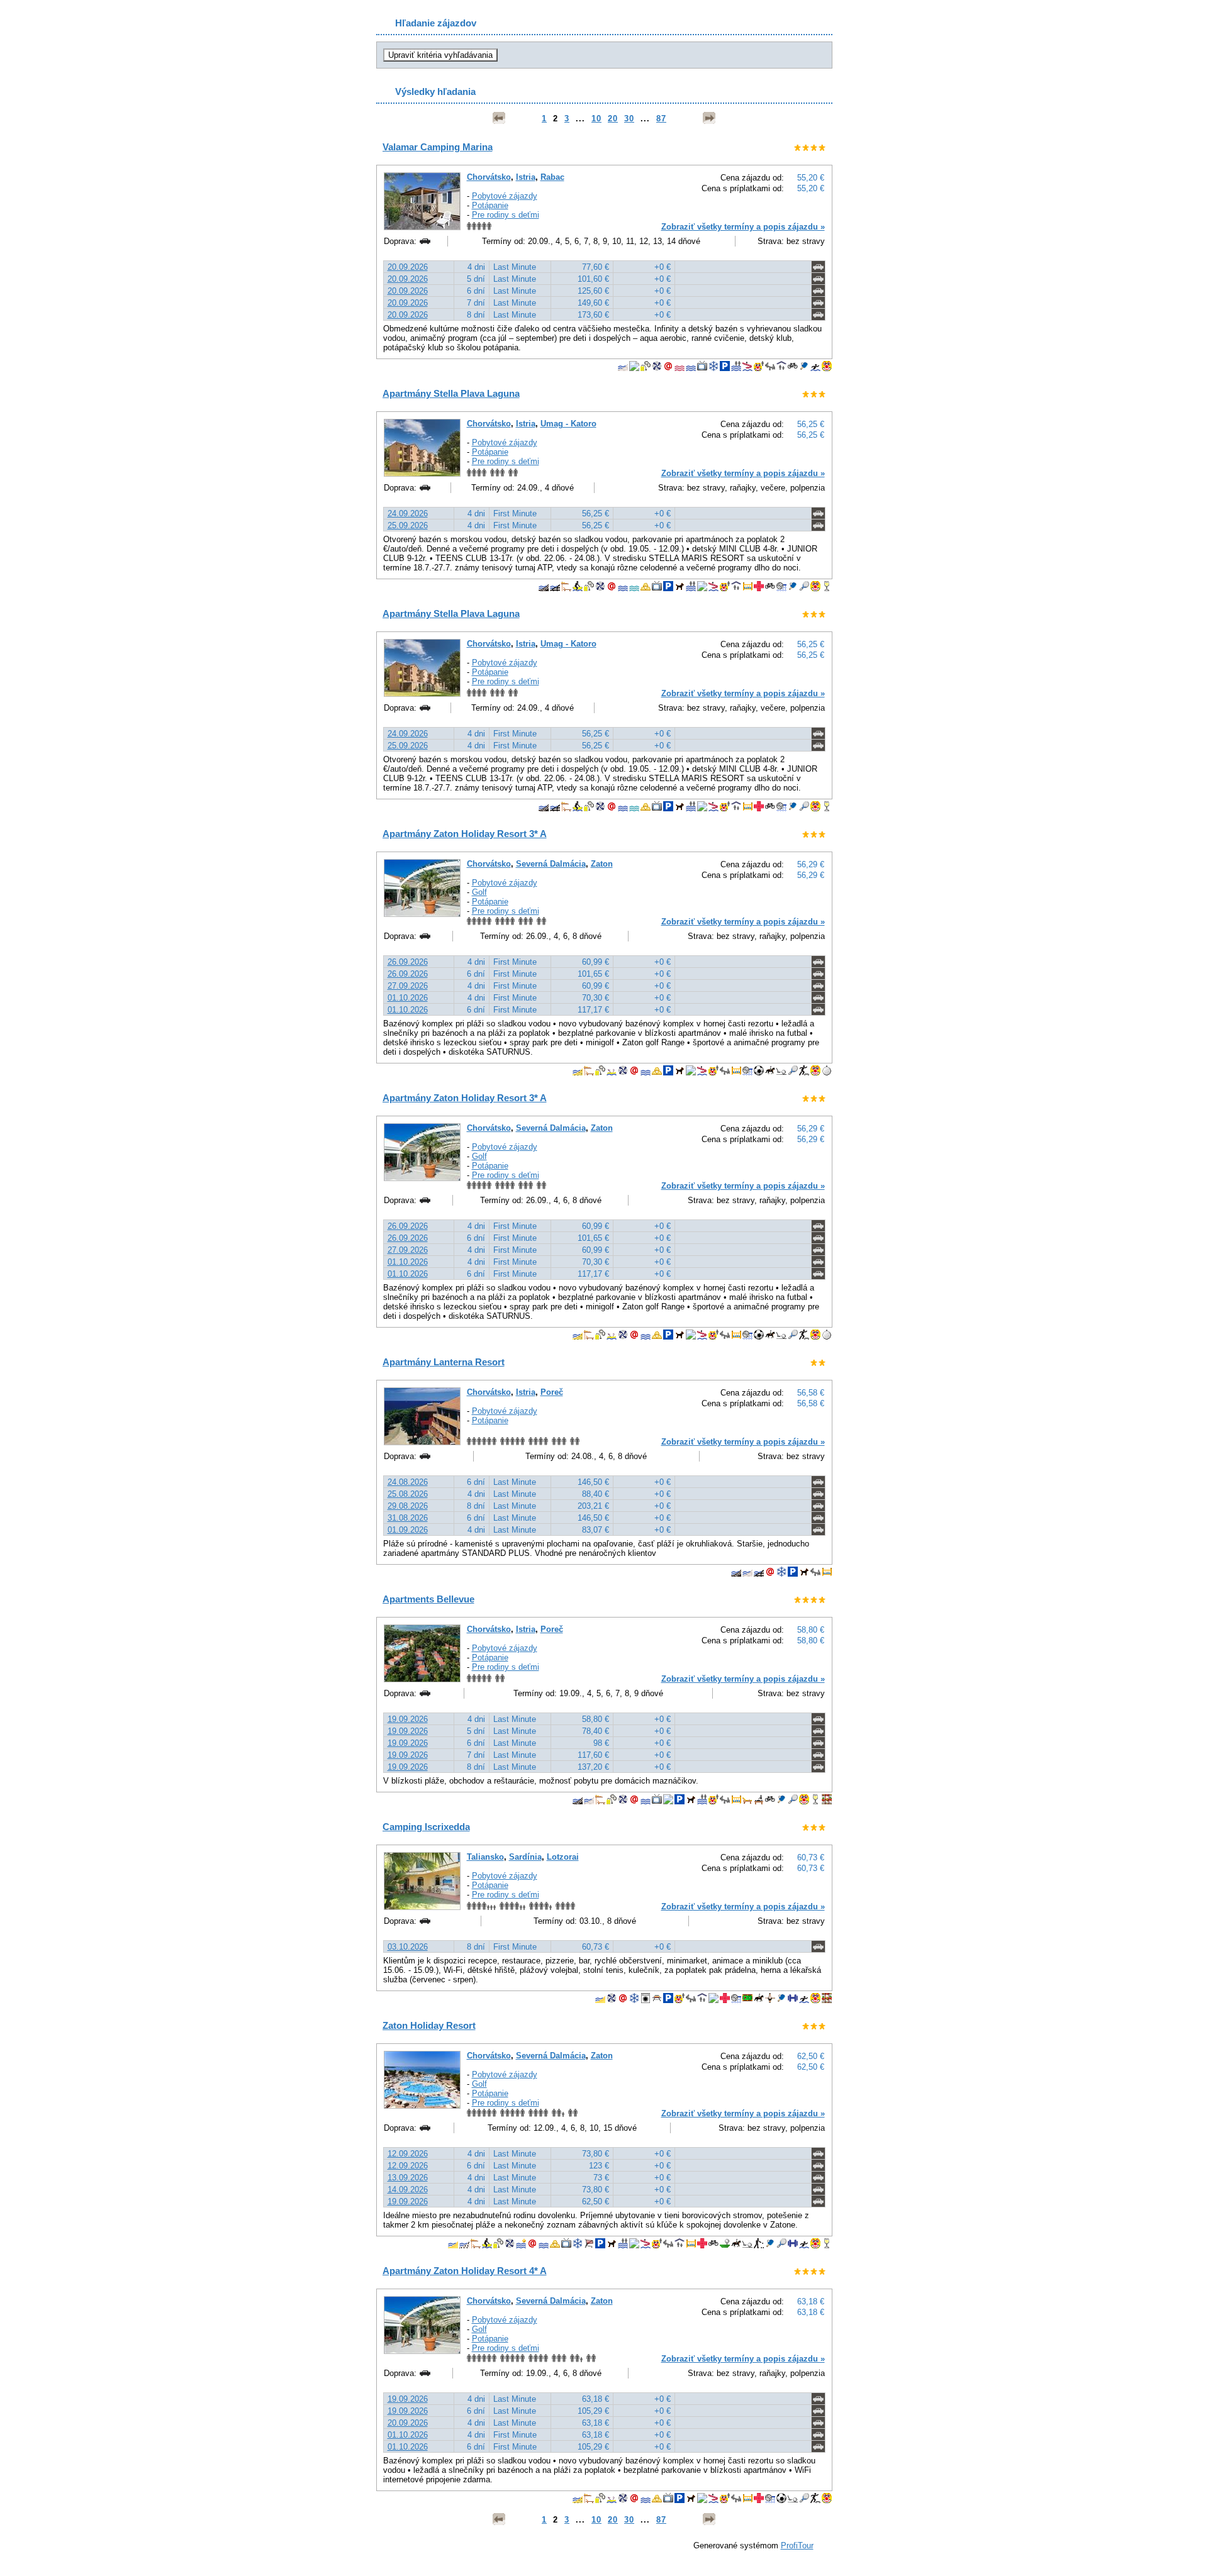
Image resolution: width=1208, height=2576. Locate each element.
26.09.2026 (408, 962)
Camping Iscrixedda (426, 1827)
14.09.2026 (408, 2190)
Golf (479, 892)
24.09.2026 (408, 514)
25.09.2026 (408, 525)
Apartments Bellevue (428, 1599)
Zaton (602, 864)
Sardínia (525, 1857)
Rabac (552, 177)
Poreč (552, 1392)
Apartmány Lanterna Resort (444, 1362)
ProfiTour (797, 2545)
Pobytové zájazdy (505, 196)
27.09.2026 (408, 986)
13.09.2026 (408, 2178)
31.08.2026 (408, 1518)
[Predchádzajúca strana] (499, 118)
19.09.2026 (408, 1719)
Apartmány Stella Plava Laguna (451, 393)
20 (613, 119)
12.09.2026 (408, 2154)
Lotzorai (563, 1857)
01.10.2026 (408, 998)
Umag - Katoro (568, 424)
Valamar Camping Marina (438, 147)
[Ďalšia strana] (709, 118)
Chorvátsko (489, 177)
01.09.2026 (408, 1530)
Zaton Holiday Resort (429, 2025)
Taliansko (485, 1857)
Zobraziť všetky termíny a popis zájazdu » (743, 227)
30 (629, 119)
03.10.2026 (408, 1947)
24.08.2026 (408, 1482)
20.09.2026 (408, 267)
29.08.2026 (408, 1506)
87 (661, 119)
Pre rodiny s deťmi (506, 215)
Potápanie (490, 205)
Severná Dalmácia (551, 864)
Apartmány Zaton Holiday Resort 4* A (465, 2271)
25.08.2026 (408, 1494)
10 (596, 119)
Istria (526, 177)
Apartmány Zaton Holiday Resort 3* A (465, 834)
